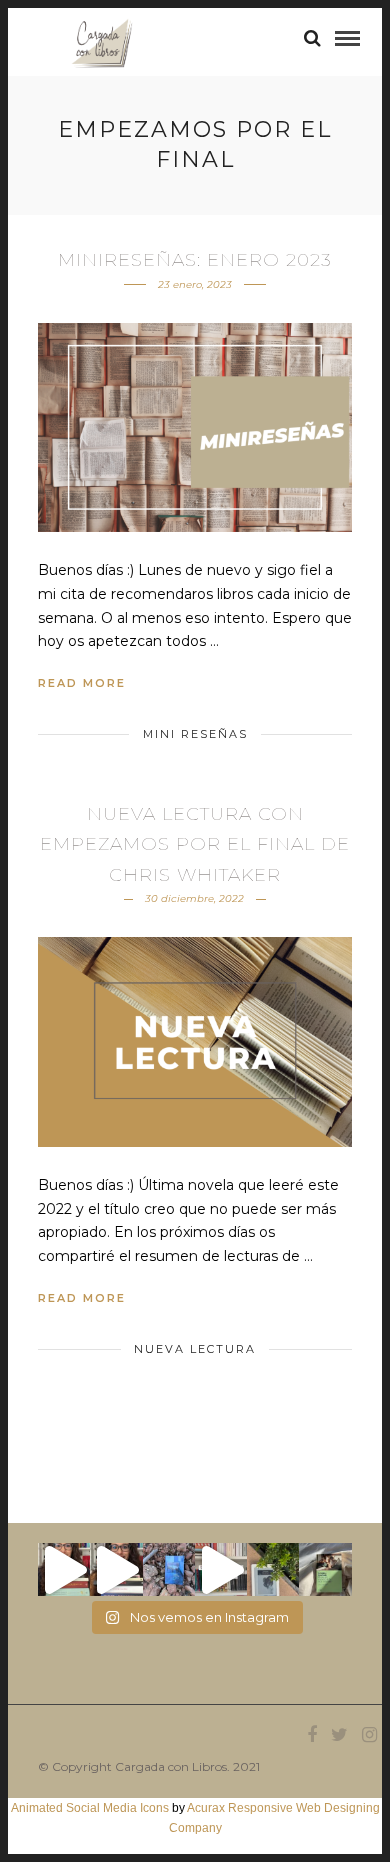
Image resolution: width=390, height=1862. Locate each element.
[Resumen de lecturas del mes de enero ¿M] (116, 1569)
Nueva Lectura (195, 1349)
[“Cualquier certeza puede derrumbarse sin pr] (273, 1569)
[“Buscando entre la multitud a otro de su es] (169, 1569)
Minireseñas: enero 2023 (195, 260)
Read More (82, 683)
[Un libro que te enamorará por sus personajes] (221, 1569)
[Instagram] (369, 1735)
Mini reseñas (195, 734)
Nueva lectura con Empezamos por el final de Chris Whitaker (195, 844)
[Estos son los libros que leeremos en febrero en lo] (64, 1569)
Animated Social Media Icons (90, 1808)
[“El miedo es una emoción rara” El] (325, 1569)
